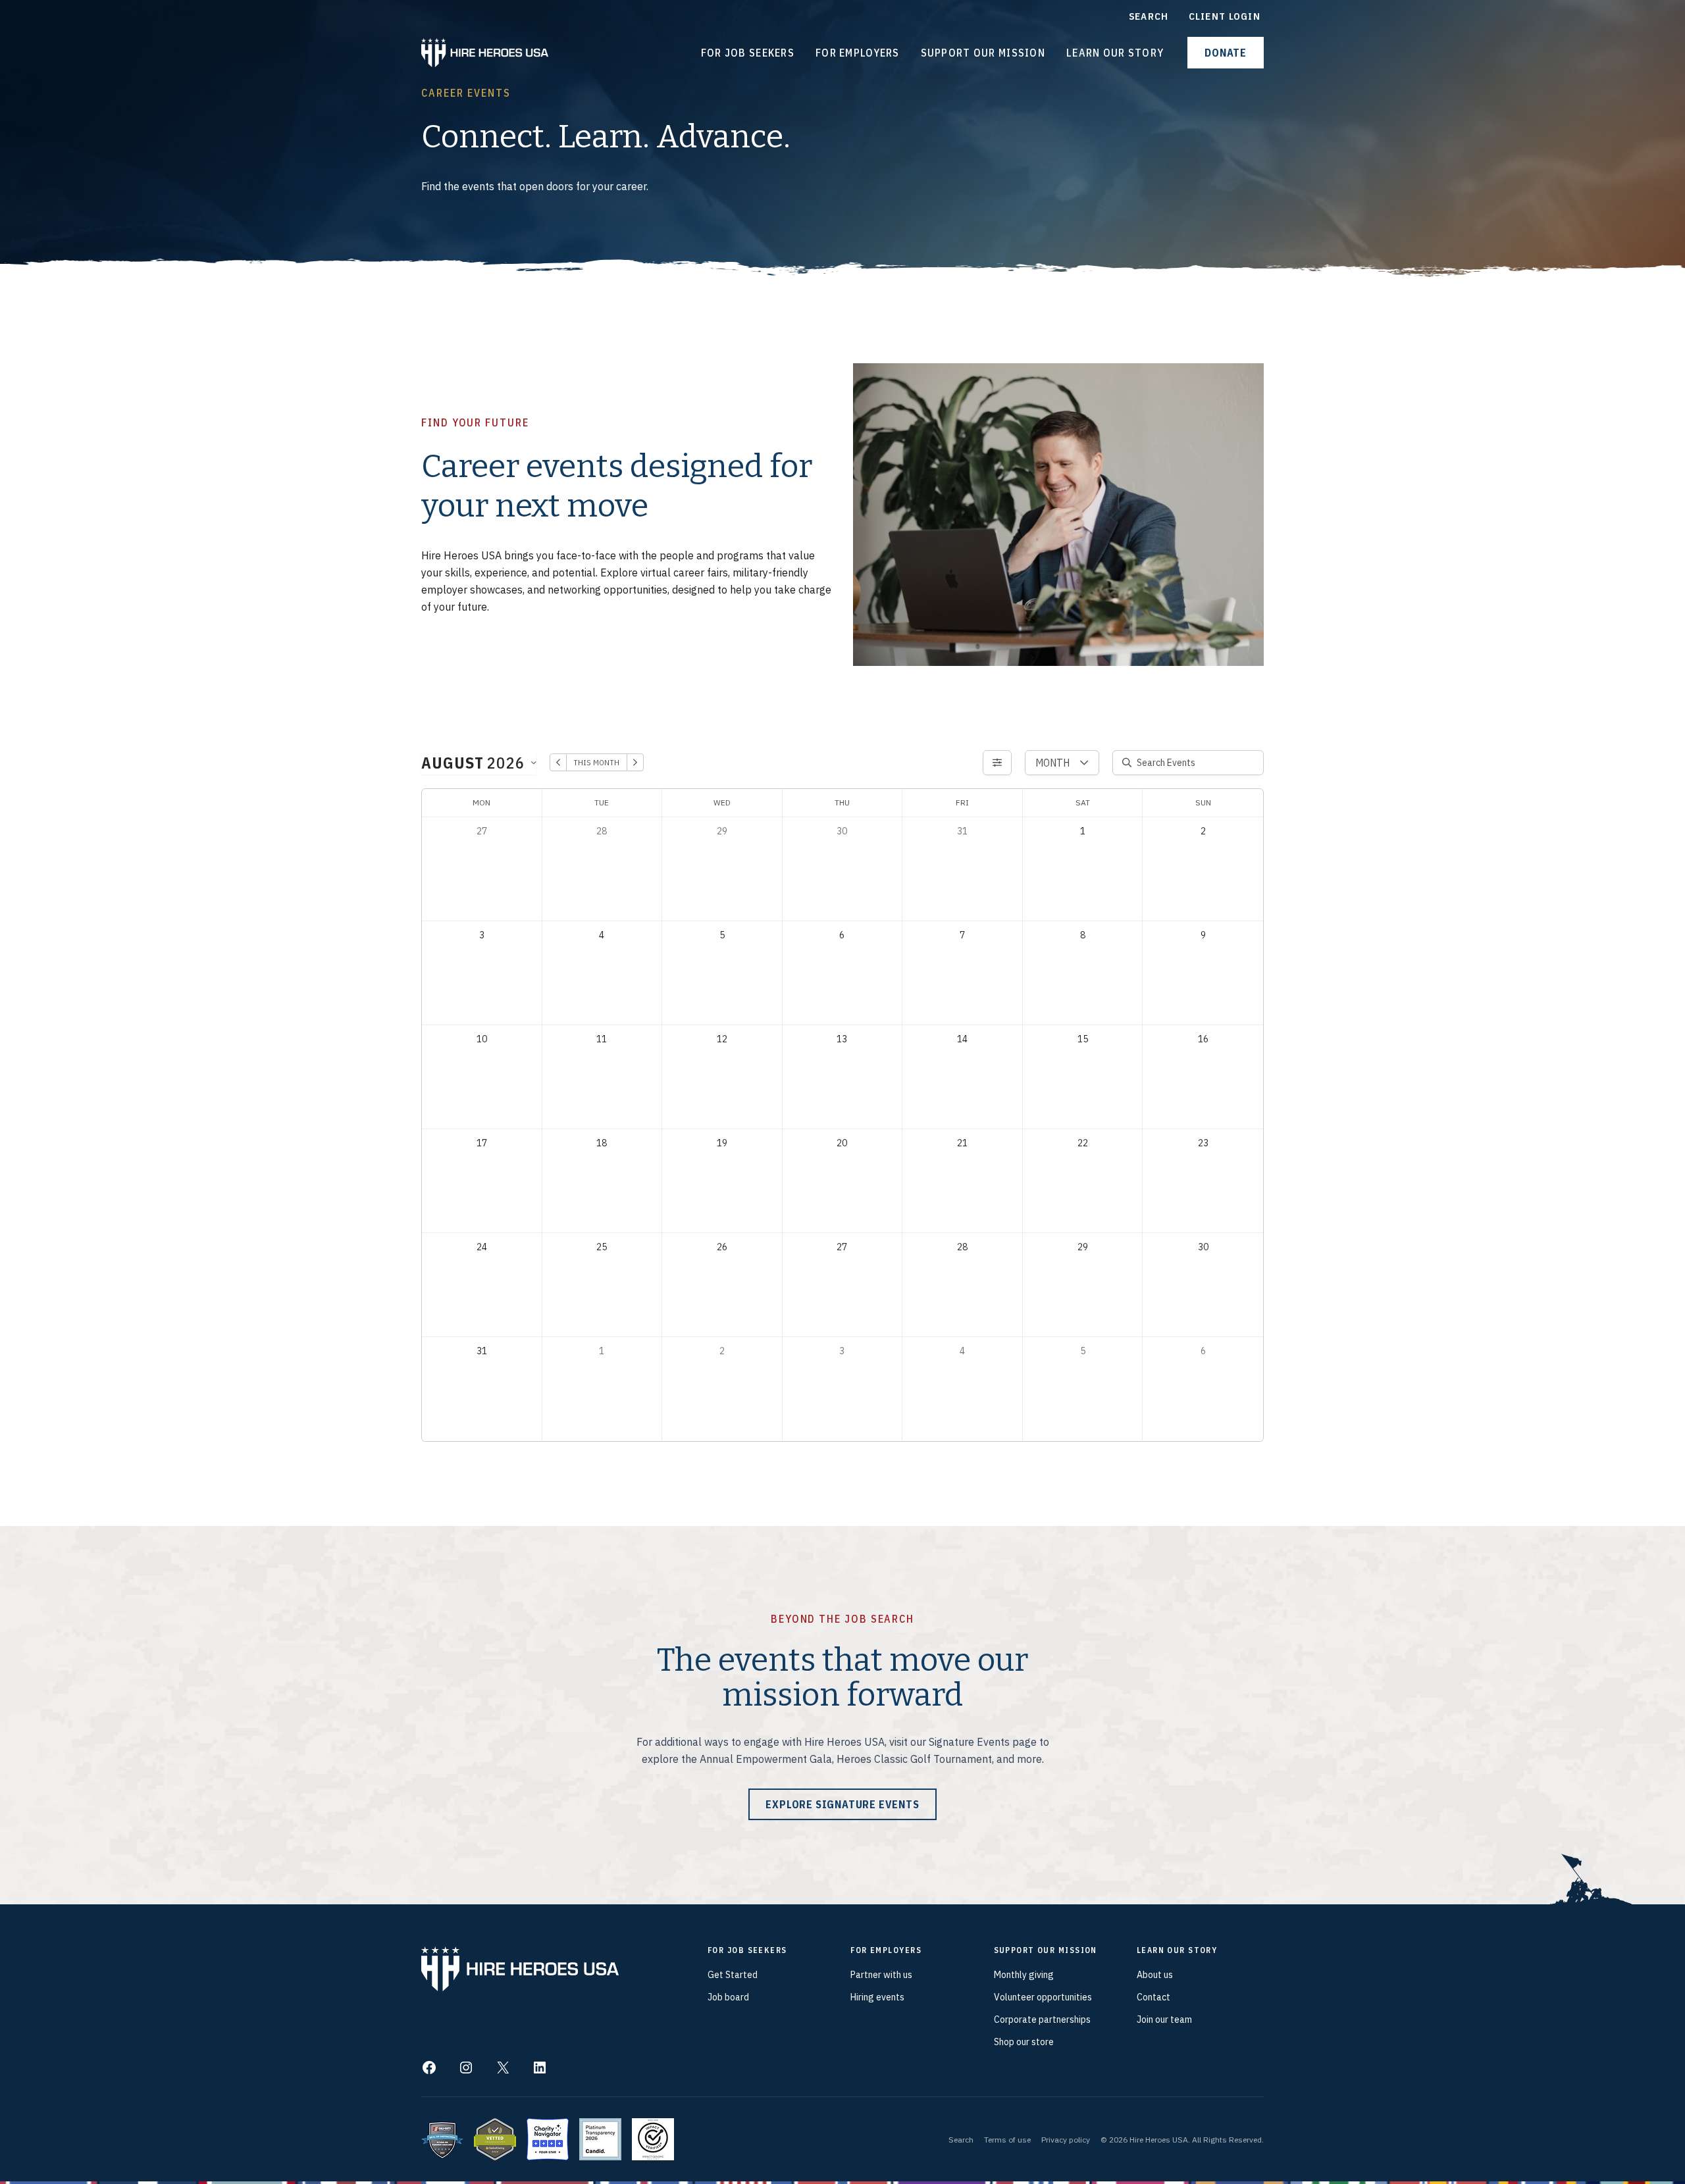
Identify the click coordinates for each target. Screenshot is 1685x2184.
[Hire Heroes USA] (485, 51)
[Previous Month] (558, 762)
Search (961, 2140)
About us (1155, 1975)
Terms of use (1007, 2140)
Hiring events (877, 1997)
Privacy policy (1066, 2140)
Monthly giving (1024, 1975)
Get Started (733, 1975)
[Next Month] (635, 762)
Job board (728, 1997)
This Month (596, 762)
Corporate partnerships (1042, 2019)
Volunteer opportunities (1043, 1997)
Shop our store (1024, 2042)
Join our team (1164, 2019)
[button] (1226, 53)
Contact (1154, 1997)
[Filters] (997, 763)
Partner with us (881, 1975)
